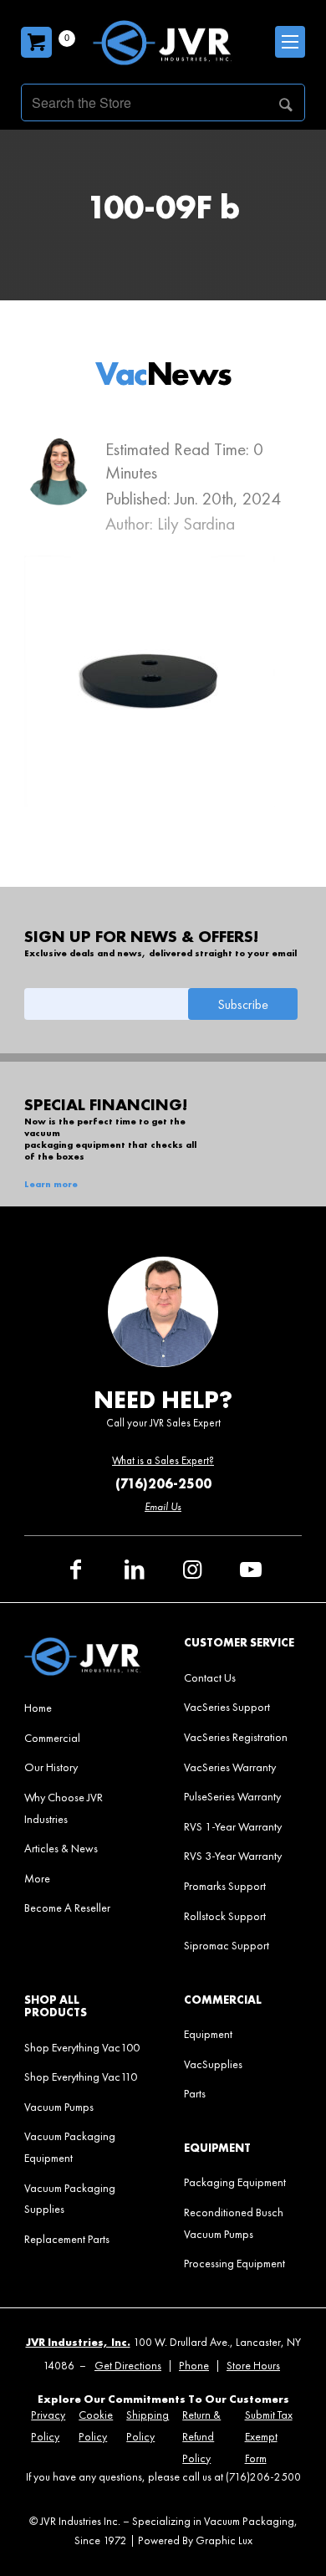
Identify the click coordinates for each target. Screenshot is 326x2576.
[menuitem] (83, 1708)
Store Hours (253, 2366)
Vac (163, 374)
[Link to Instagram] (192, 1570)
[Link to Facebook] (75, 1570)
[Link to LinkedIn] (134, 1570)
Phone (194, 2366)
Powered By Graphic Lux (195, 2540)
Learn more (51, 1184)
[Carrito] (36, 42)
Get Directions (128, 2366)
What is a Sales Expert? (163, 1460)
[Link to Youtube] (251, 1570)
